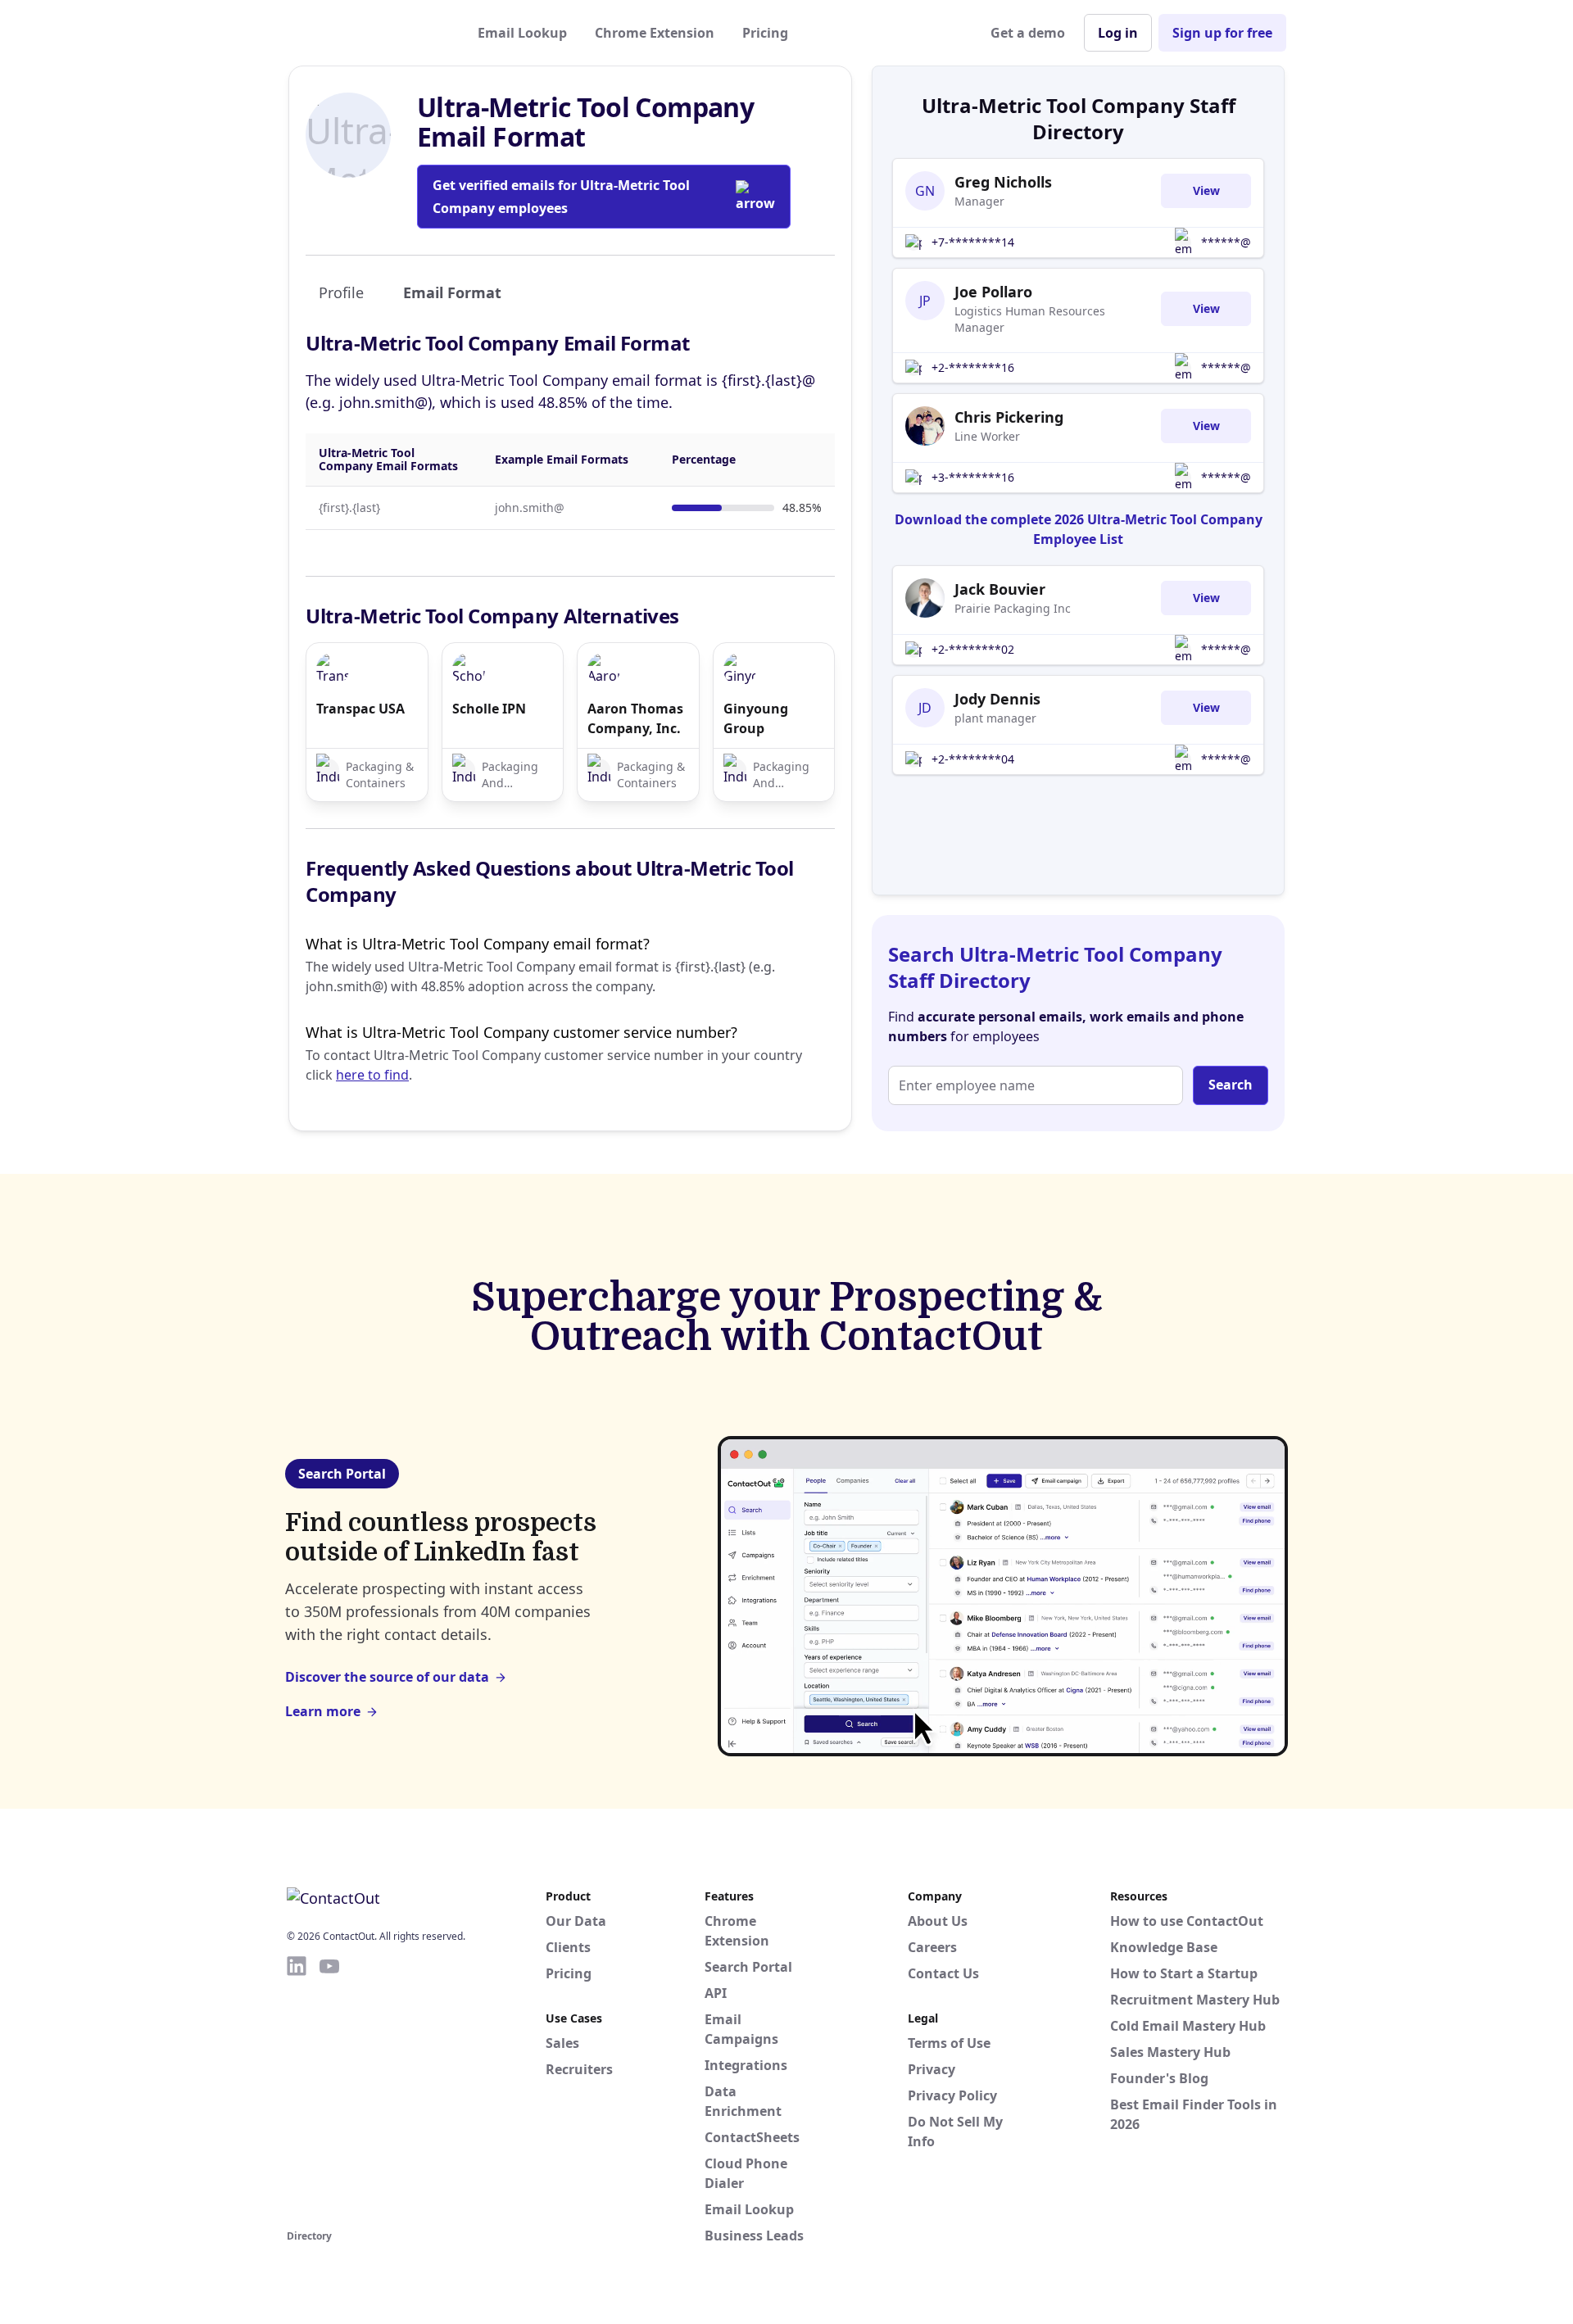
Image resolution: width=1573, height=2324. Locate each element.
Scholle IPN (489, 709)
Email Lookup (522, 33)
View (1206, 190)
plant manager (995, 718)
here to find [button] (372, 1075)
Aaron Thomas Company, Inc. (635, 718)
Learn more (323, 1711)
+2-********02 (973, 649)
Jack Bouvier (1000, 589)
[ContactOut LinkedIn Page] (297, 2090)
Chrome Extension (655, 33)
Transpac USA (360, 709)
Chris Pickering (1009, 417)
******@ (1226, 242)
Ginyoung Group (756, 718)
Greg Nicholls (1003, 182)
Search (1231, 1085)
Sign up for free (1222, 33)
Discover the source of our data (387, 1677)
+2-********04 (973, 759)
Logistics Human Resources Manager (1030, 319)
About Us (938, 1921)
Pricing (765, 33)
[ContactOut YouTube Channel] (329, 2090)
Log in (1118, 33)
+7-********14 (973, 242)
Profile (341, 292)
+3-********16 (973, 477)
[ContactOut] (367, 33)
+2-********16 (973, 367)
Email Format (452, 292)
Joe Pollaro (993, 292)
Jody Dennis (997, 699)
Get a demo (1028, 33)
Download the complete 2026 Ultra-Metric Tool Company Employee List (1079, 529)
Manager (979, 201)
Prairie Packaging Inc (1013, 608)
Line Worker (987, 436)
